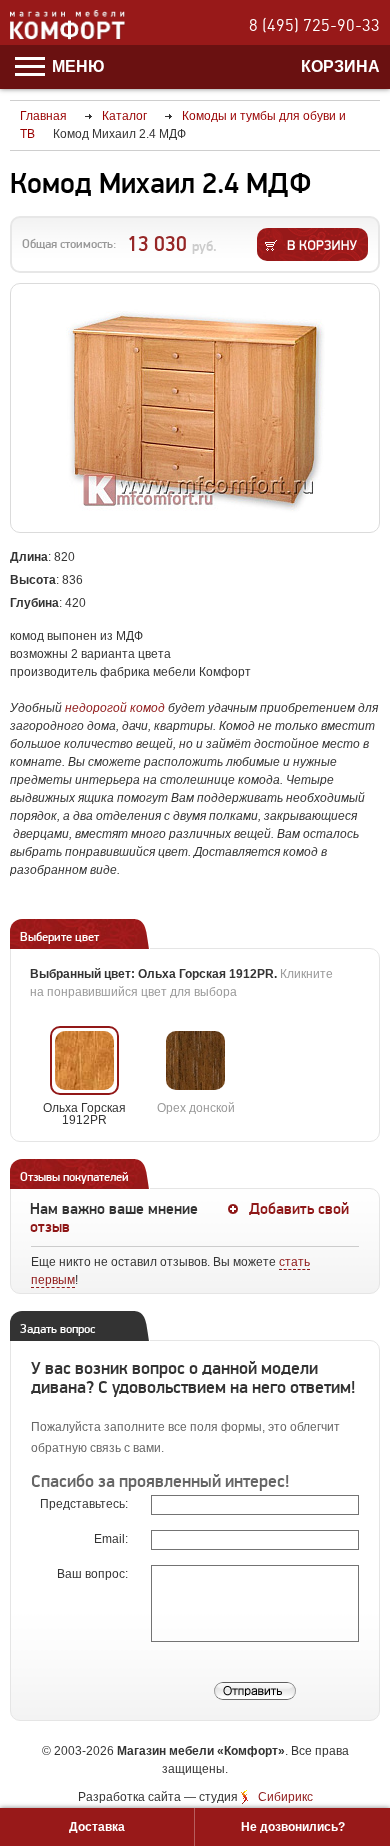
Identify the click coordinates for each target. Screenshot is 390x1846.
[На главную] (67, 36)
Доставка (97, 1827)
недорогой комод (115, 708)
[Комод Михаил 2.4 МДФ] (195, 409)
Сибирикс (285, 1797)
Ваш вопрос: (94, 1574)
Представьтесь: (85, 1504)
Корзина (340, 66)
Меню (76, 66)
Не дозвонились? (293, 1827)
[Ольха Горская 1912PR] (84, 1060)
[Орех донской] (195, 1060)
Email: (112, 1539)
